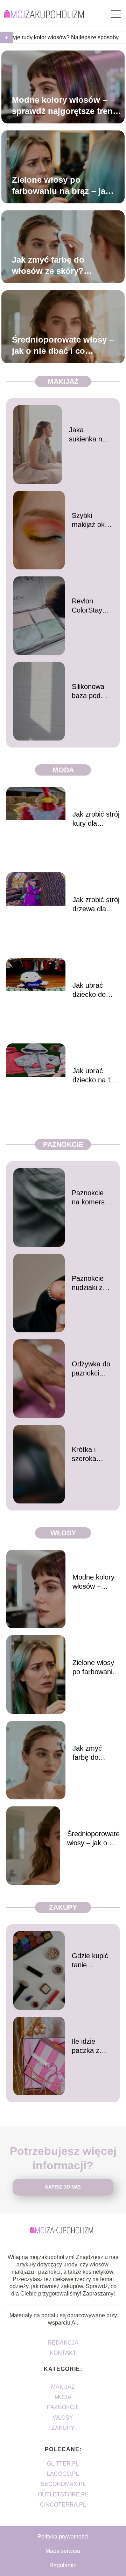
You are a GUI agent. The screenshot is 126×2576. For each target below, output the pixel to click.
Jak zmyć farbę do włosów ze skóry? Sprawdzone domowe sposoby (55, 265)
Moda (63, 770)
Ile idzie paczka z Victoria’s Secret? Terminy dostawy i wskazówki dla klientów (90, 2046)
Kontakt (63, 2353)
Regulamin (63, 2565)
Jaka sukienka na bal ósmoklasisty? (91, 435)
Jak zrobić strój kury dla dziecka (96, 819)
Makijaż (63, 381)
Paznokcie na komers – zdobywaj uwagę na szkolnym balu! (91, 1198)
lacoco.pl (63, 2474)
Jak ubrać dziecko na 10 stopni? (94, 1076)
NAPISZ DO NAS (63, 2187)
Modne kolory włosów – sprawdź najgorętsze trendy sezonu (67, 106)
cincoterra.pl (63, 2505)
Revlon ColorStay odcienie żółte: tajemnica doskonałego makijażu (91, 606)
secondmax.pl (63, 2484)
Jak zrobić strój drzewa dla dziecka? (96, 905)
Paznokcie (63, 1144)
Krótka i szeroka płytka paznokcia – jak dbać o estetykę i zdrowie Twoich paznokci (90, 1454)
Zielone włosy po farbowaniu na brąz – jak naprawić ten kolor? (61, 185)
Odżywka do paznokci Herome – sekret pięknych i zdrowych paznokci (91, 1369)
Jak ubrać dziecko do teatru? (89, 990)
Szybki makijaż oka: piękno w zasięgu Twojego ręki (91, 520)
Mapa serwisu (63, 2551)
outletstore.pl (63, 2494)
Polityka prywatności (63, 2537)
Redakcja (63, 2343)
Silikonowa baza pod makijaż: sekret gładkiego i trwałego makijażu (88, 691)
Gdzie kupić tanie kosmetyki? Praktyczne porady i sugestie (90, 1961)
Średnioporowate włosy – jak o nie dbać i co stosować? (63, 345)
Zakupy (63, 1907)
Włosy (63, 1533)
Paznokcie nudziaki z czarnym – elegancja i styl (88, 1283)
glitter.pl (63, 2464)
